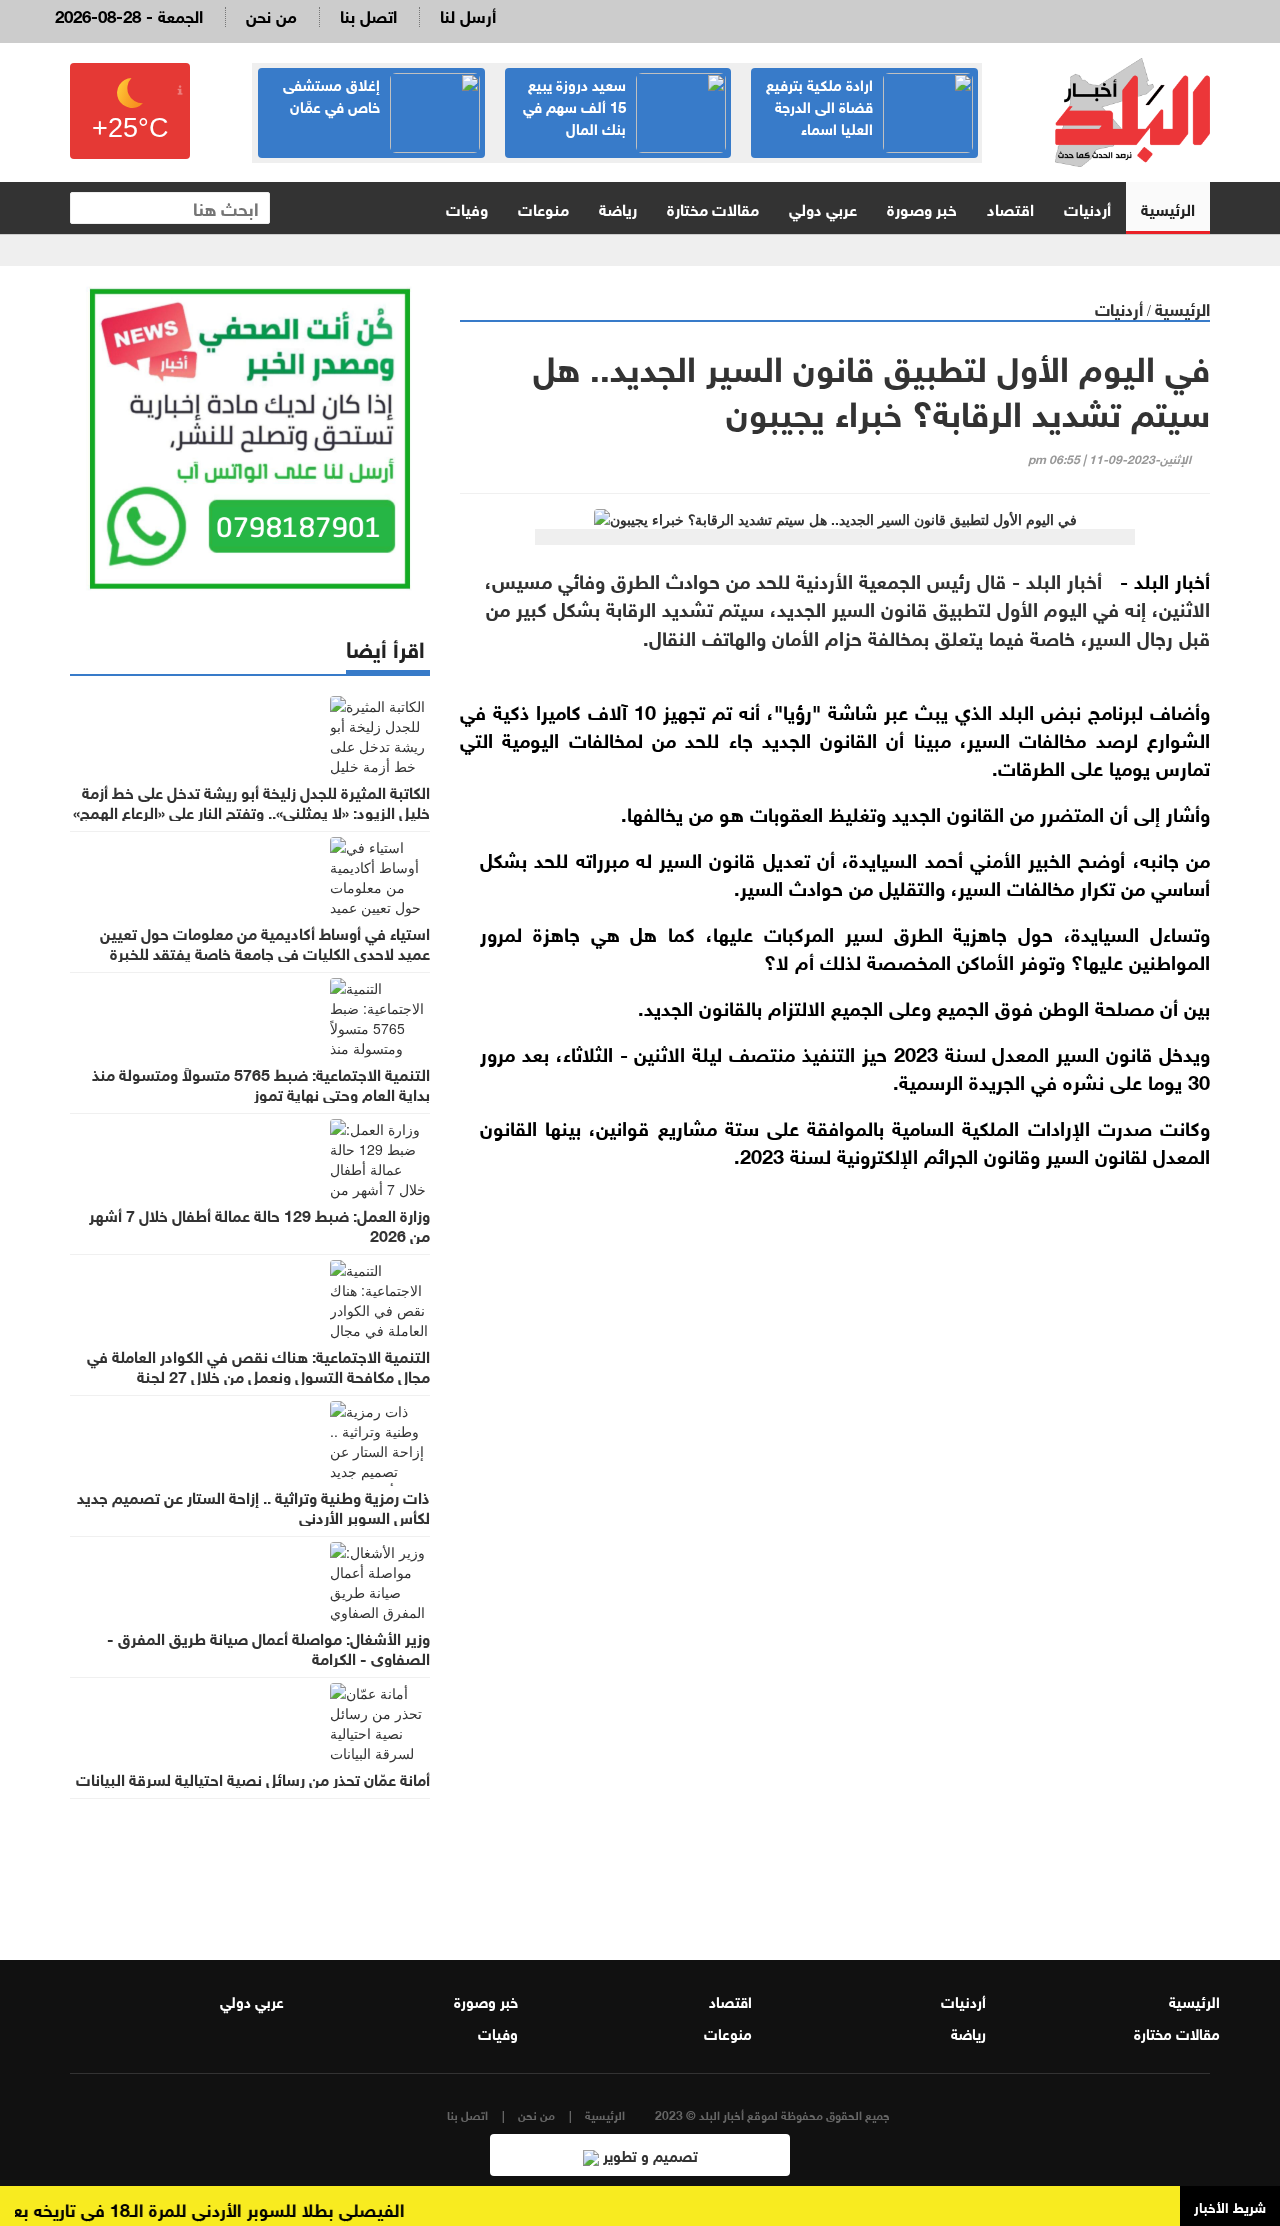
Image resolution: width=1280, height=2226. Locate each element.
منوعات (543, 207)
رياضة (618, 207)
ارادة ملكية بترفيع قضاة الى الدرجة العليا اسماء (819, 105)
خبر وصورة (922, 207)
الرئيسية (1168, 207)
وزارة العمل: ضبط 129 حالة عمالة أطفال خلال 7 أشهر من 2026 (259, 1224)
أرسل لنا (468, 14)
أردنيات (1087, 207)
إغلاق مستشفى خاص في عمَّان (331, 94)
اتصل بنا (368, 14)
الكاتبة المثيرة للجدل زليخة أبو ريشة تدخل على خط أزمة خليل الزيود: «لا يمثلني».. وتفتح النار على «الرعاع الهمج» (251, 801)
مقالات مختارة (713, 207)
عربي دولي (823, 207)
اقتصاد (1010, 207)
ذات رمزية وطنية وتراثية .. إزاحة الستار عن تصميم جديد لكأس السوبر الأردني (253, 1506)
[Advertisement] (835, 1679)
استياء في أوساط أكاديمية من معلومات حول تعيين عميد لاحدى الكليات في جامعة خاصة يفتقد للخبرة (265, 942)
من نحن (271, 14)
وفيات (467, 207)
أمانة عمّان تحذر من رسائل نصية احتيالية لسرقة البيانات (253, 1778)
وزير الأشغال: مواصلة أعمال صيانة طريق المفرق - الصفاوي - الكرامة (268, 1647)
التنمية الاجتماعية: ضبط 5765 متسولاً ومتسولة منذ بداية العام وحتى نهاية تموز (261, 1083)
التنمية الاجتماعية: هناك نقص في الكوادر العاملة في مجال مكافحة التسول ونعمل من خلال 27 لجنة (258, 1365)
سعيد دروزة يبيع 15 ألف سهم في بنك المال (574, 105)
